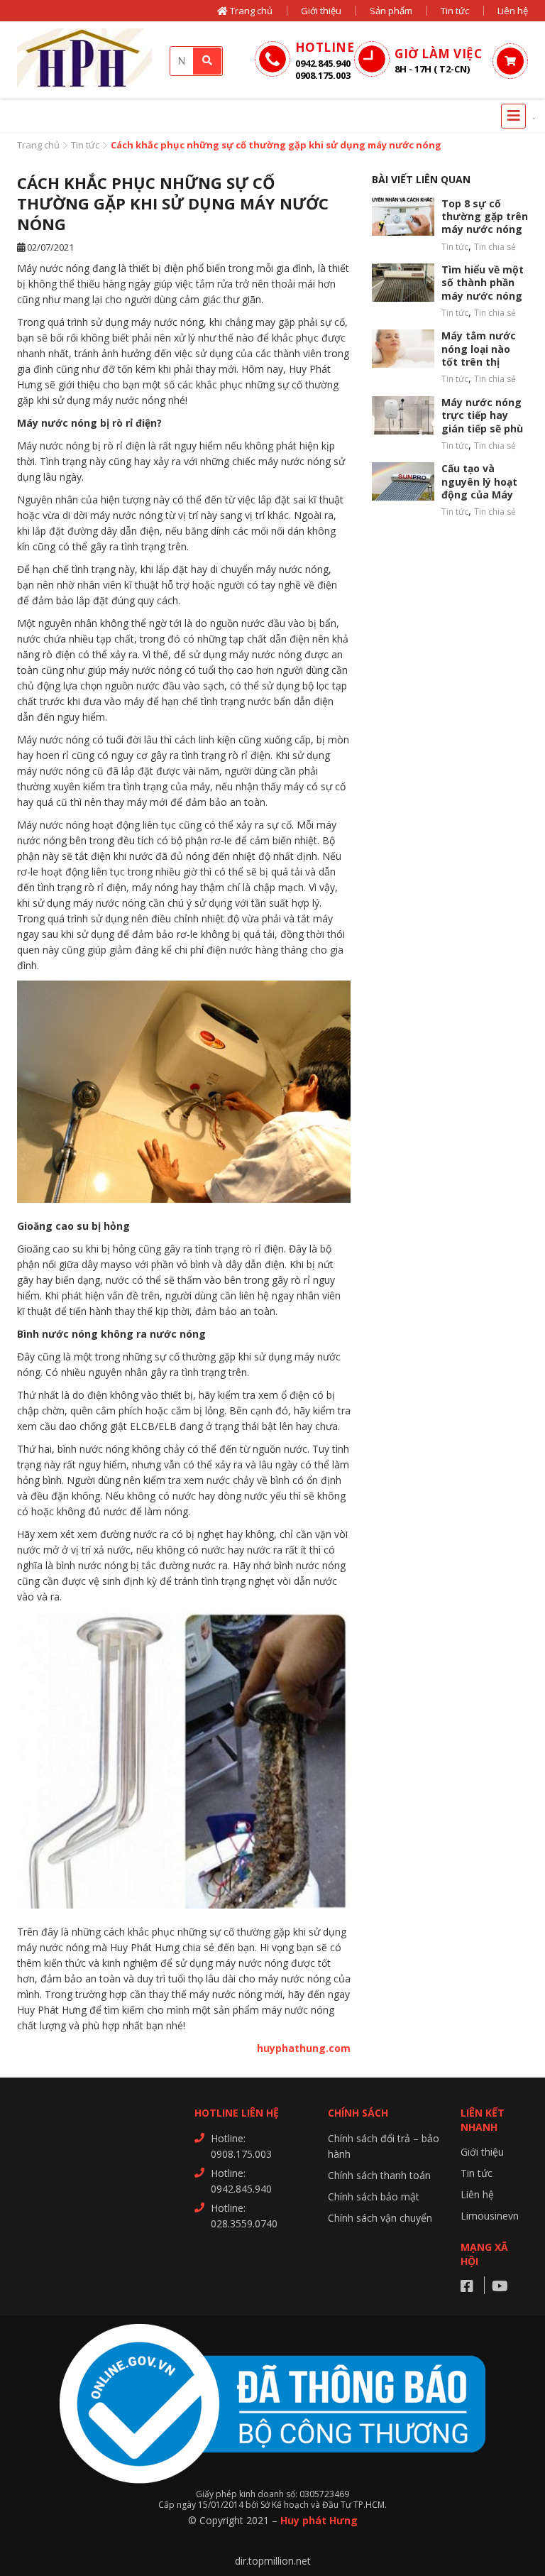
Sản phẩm (391, 11)
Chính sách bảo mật (374, 2196)
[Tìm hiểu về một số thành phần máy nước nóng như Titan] (403, 283)
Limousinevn (490, 2216)
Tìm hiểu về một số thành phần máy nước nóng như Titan (483, 289)
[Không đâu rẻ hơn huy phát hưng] (88, 61)
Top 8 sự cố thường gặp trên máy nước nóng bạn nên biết (485, 223)
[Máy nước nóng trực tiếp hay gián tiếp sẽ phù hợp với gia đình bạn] (403, 415)
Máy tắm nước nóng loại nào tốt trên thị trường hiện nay (483, 355)
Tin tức (455, 11)
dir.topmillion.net (273, 2561)
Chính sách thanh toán (379, 2175)
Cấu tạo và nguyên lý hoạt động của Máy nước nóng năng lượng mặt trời (484, 495)
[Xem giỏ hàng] (510, 61)
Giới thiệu (321, 11)
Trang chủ (250, 11)
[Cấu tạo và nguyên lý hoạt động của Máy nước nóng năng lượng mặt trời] (403, 481)
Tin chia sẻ (495, 247)
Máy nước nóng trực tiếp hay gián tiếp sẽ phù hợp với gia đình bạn (483, 429)
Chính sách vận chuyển (380, 2218)
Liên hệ (513, 11)
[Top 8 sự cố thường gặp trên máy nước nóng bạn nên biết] (403, 217)
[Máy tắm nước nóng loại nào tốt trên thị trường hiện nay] (403, 349)
